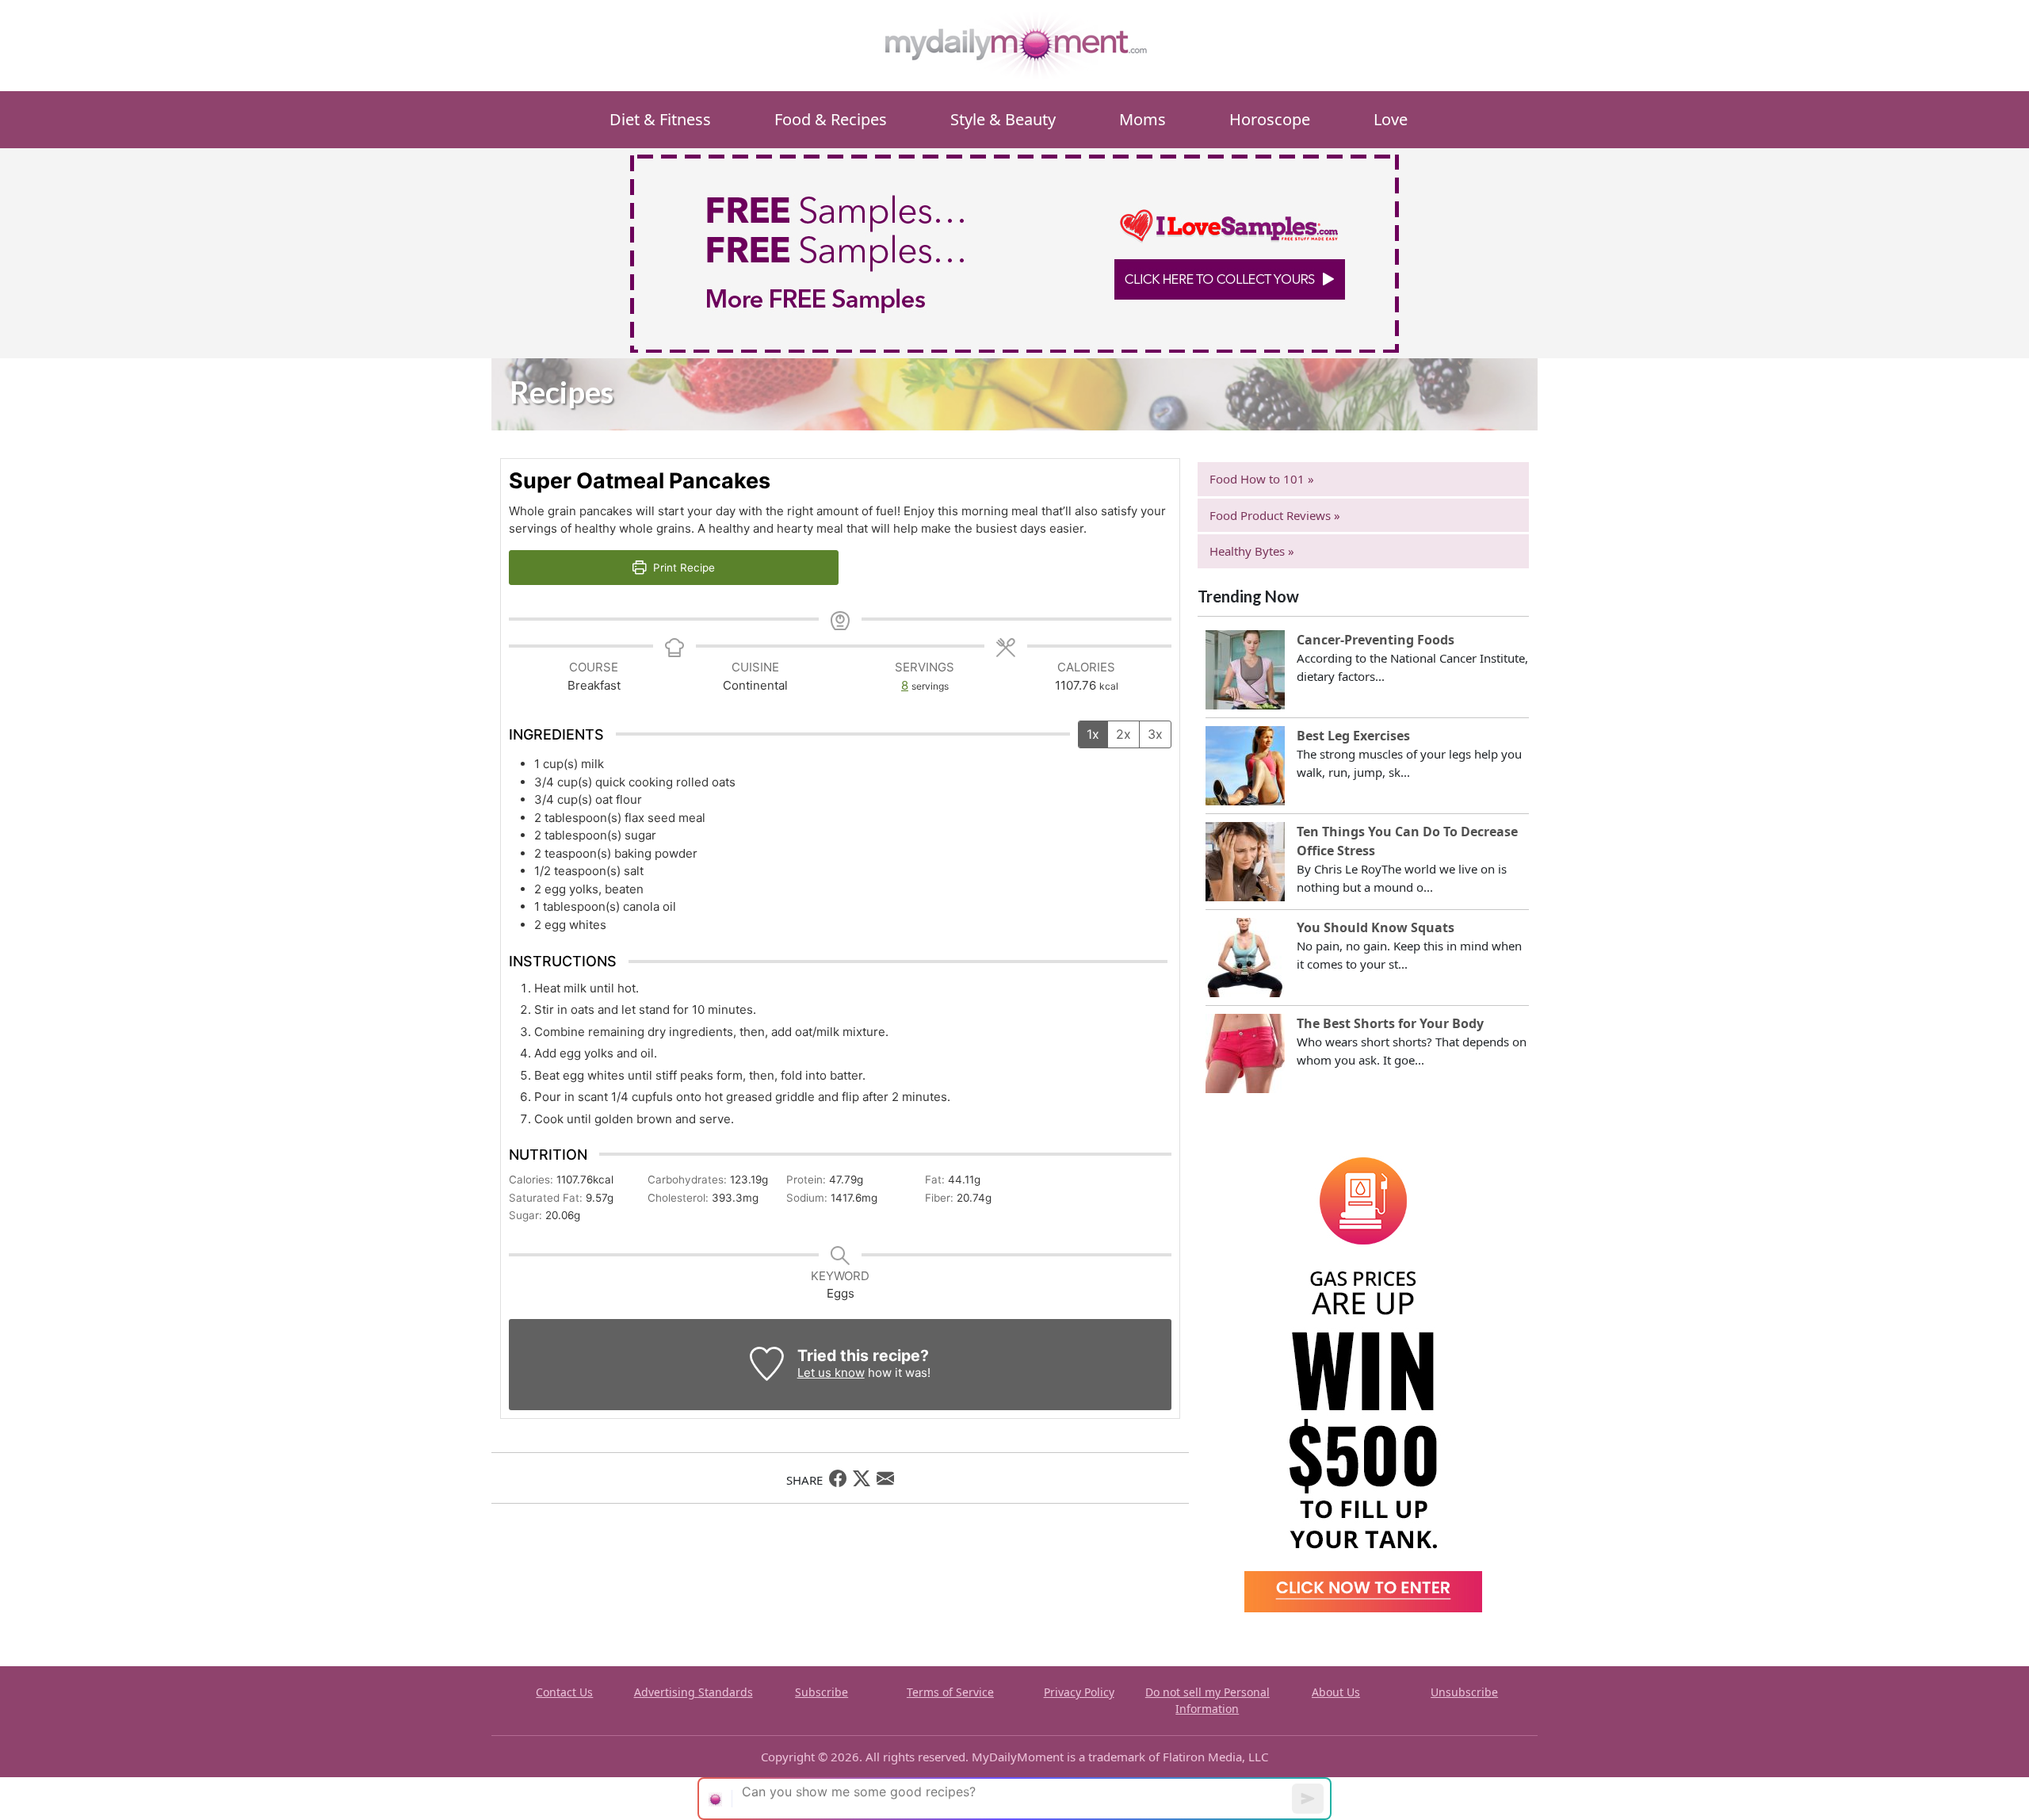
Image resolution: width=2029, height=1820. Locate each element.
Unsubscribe (1464, 1692)
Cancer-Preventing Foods (1376, 640)
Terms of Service (950, 1692)
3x (1155, 734)
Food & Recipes (831, 119)
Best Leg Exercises (1353, 736)
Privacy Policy (1079, 1692)
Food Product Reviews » (1275, 515)
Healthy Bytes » (1252, 551)
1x (1093, 734)
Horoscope (1270, 119)
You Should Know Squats (1376, 927)
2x (1123, 734)
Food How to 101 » (1262, 479)
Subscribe (822, 1692)
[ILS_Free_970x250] (1014, 252)
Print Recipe (682, 568)
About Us (1336, 1692)
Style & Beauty (1003, 119)
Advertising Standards (694, 1692)
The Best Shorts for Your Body (1390, 1023)
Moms (1143, 119)
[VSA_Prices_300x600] (1363, 1373)
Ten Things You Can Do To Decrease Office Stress (1407, 841)
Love (1391, 119)
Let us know (831, 1373)
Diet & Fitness (660, 119)
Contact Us (564, 1692)
